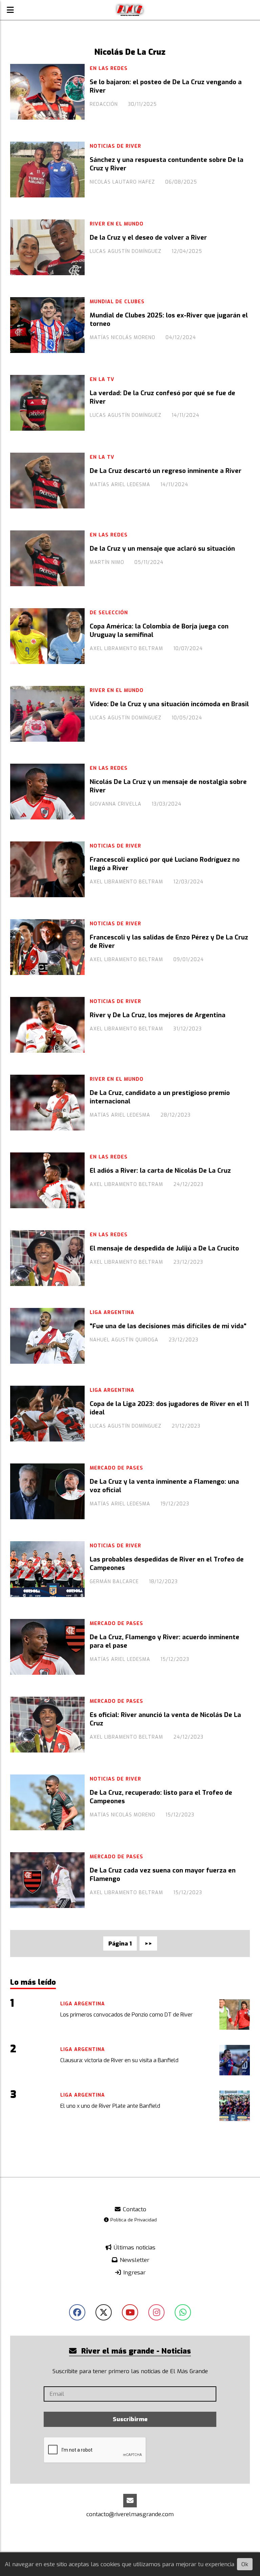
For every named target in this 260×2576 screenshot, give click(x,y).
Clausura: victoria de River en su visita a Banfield (119, 2060)
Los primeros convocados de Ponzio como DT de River (126, 2015)
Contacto (134, 2209)
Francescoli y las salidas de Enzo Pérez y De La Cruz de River (169, 941)
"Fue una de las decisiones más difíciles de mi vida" (168, 1326)
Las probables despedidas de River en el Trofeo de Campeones (167, 1564)
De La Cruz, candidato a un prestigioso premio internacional (160, 1097)
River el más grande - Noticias (135, 2351)
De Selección (109, 613)
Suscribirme (130, 2419)
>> (148, 1944)
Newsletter (134, 2260)
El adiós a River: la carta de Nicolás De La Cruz (160, 1171)
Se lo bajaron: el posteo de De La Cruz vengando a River (166, 86)
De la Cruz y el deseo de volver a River (148, 238)
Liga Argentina (112, 1313)
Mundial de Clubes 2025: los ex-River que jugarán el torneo (169, 319)
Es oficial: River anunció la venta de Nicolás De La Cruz (165, 1719)
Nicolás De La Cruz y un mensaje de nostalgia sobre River (168, 786)
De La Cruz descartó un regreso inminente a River (166, 471)
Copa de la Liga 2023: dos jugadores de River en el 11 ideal (169, 1408)
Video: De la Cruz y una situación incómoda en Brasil (169, 704)
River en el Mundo (117, 224)
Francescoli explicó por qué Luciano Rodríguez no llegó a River (165, 864)
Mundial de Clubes (117, 302)
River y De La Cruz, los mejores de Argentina (158, 1015)
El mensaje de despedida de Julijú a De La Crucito (164, 1248)
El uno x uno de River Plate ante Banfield (110, 2106)
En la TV (102, 379)
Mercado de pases (116, 1468)
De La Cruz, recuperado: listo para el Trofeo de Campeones (161, 1797)
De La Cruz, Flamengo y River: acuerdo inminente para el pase (165, 1641)
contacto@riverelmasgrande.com (130, 2514)
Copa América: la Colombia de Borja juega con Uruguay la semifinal (159, 630)
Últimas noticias (134, 2248)
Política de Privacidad (133, 2220)
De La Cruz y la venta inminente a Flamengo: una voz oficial (164, 1486)
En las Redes (109, 68)
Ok (245, 2564)
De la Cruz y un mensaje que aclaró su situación (162, 549)
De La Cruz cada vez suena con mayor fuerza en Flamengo (163, 1875)
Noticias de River (115, 146)
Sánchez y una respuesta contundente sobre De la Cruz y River (167, 164)
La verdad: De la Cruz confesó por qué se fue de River (162, 397)
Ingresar (134, 2273)
